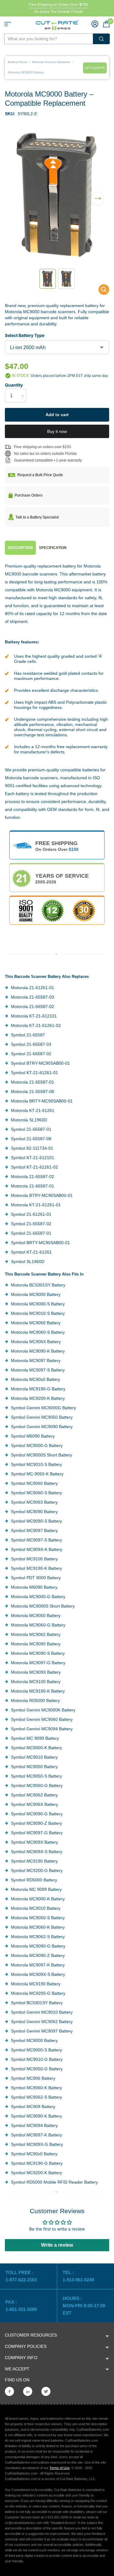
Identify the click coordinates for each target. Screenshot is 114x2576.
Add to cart (57, 415)
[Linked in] (28, 2391)
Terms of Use (60, 2468)
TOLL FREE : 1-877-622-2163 (22, 2276)
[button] (98, 195)
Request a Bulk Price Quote (40, 475)
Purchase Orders (29, 495)
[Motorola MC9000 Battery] (100, 291)
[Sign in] (95, 24)
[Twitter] (46, 2391)
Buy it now (57, 431)
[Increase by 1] (24, 390)
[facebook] (9, 2391)
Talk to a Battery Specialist (37, 517)
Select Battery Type (25, 335)
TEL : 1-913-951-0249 (78, 2276)
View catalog (8, 24)
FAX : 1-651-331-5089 (21, 2306)
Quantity (14, 385)
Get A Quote (95, 68)
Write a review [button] (57, 2245)
